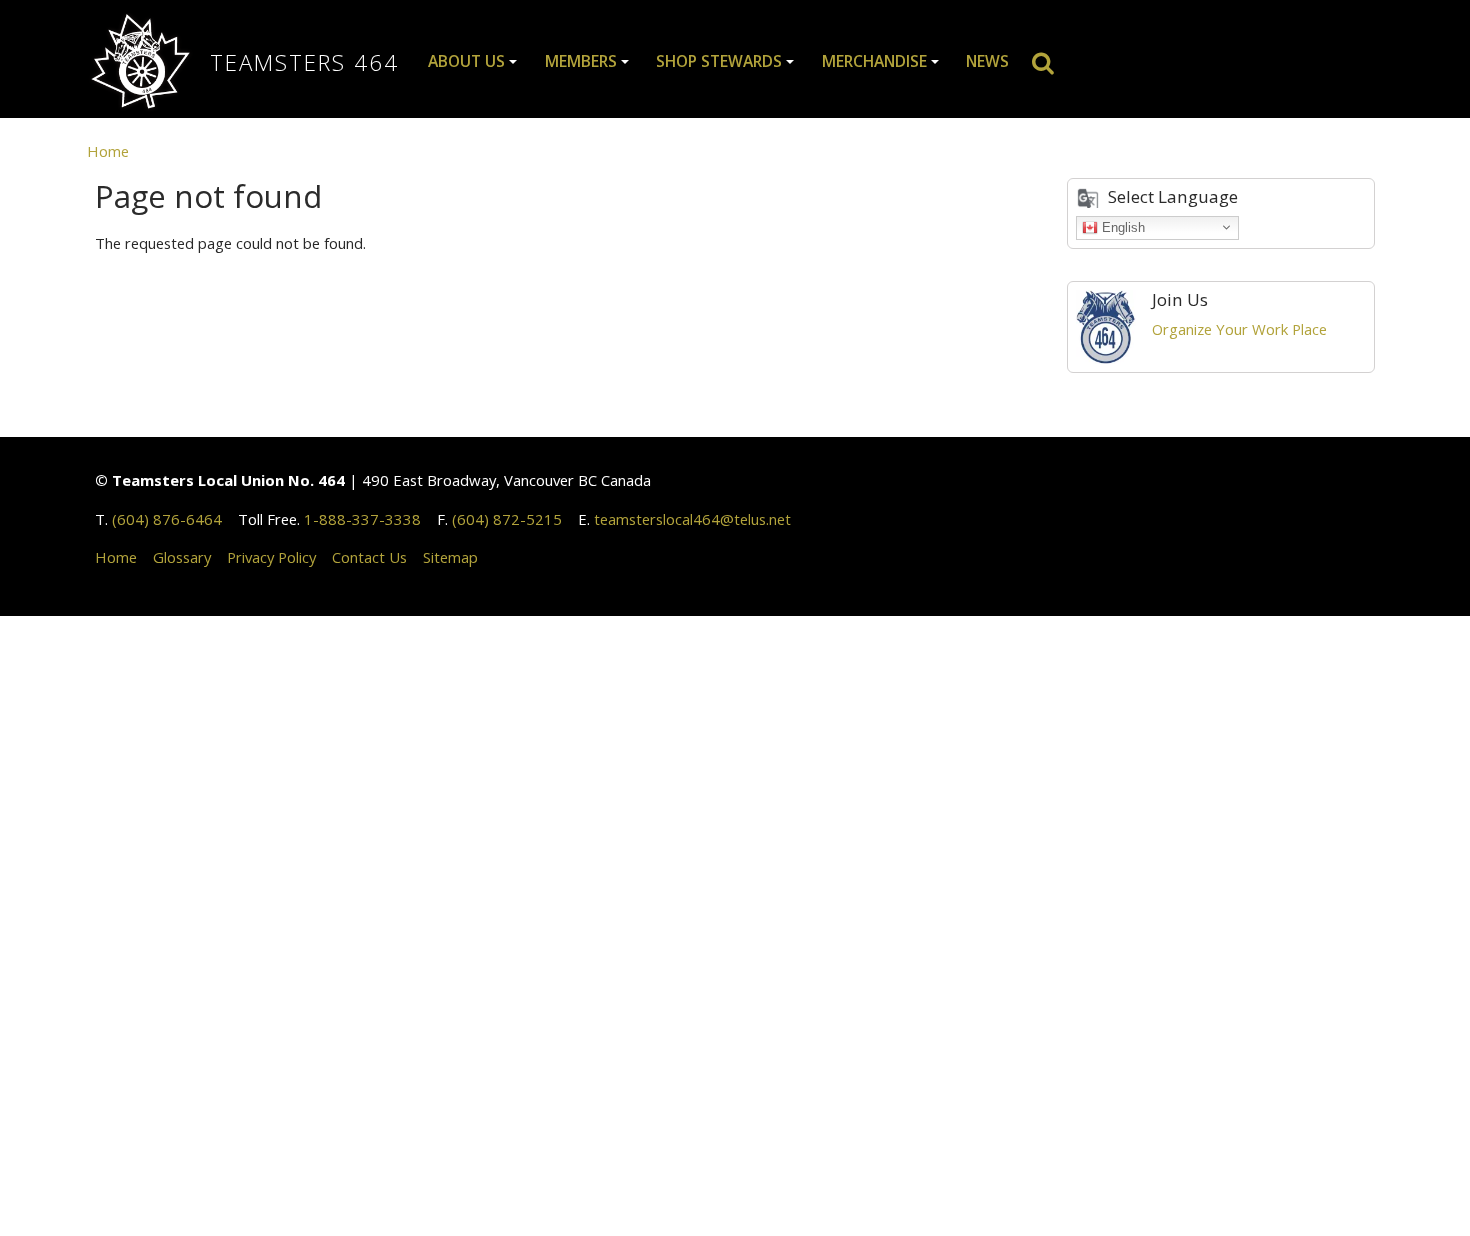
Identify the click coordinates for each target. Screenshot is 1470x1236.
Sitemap (450, 557)
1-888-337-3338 (362, 519)
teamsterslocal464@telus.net (692, 519)
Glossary (182, 557)
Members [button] (581, 61)
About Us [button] (466, 61)
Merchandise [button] (874, 61)
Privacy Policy (271, 557)
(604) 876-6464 (167, 519)
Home (108, 151)
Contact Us (369, 557)
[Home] (148, 63)
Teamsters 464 (304, 62)
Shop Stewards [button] (719, 61)
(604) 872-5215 (507, 519)
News (987, 61)
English (1121, 226)
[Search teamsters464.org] (1051, 62)
